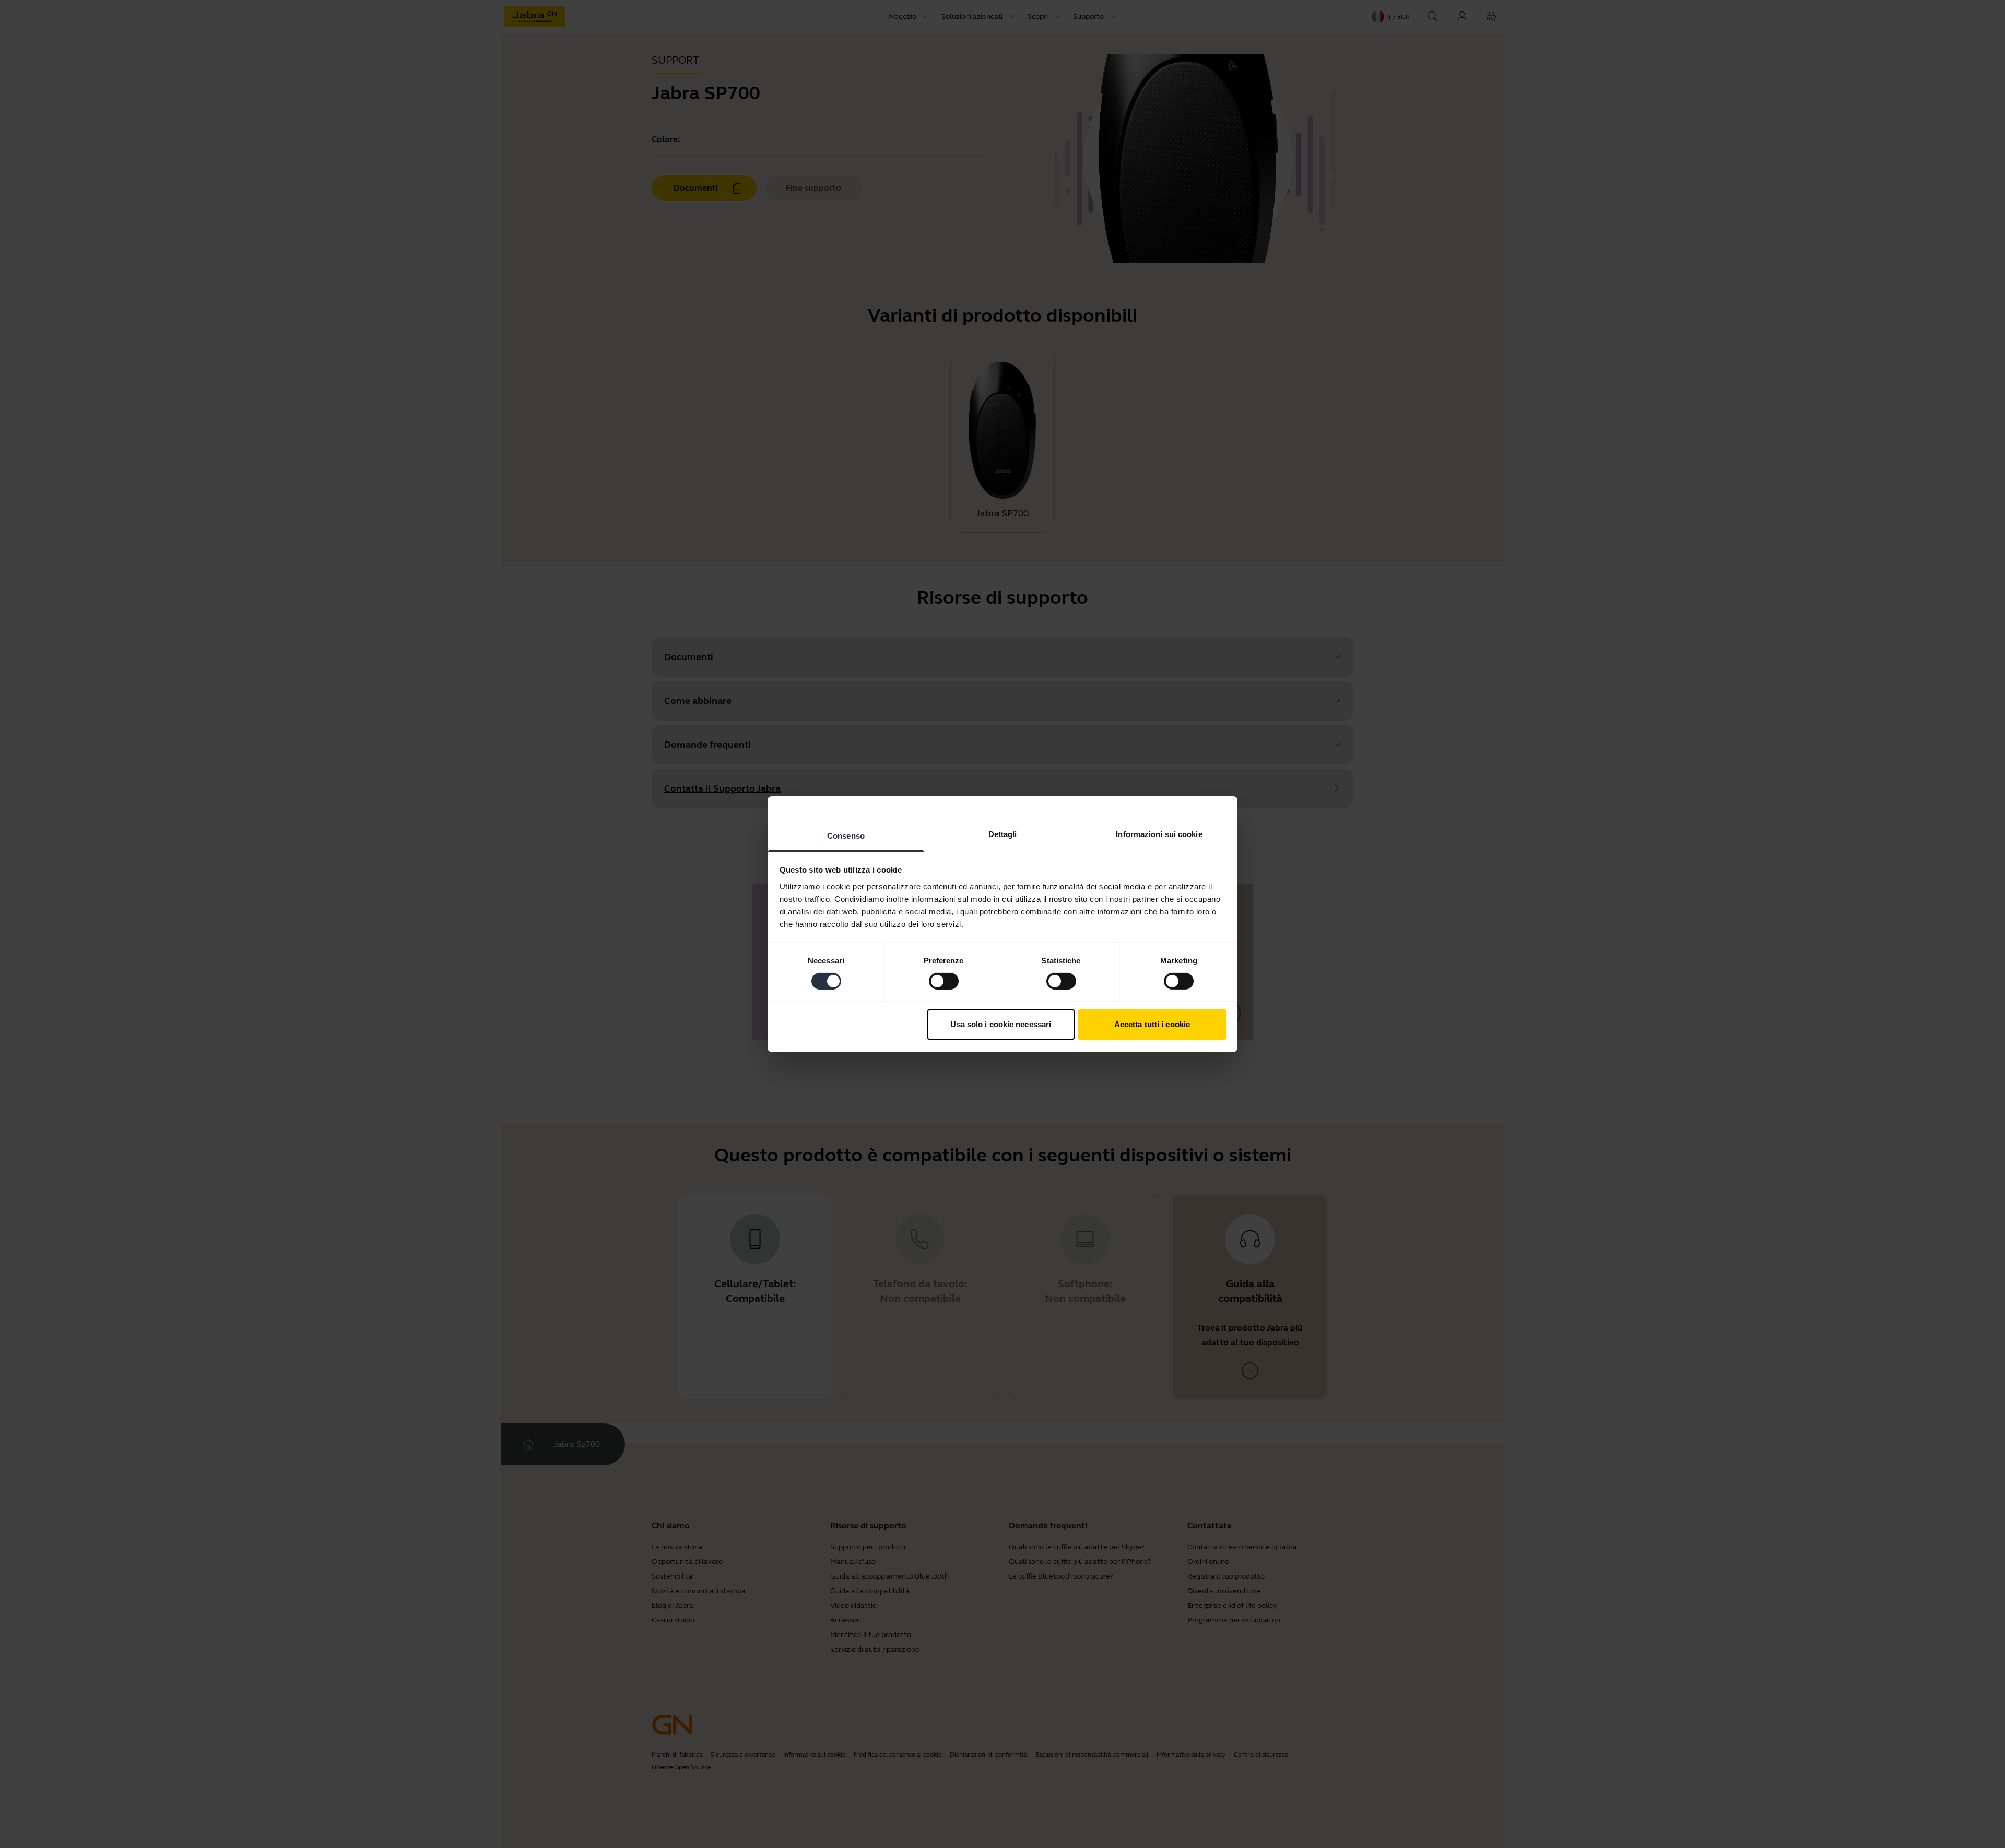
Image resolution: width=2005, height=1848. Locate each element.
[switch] (944, 981)
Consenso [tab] (846, 835)
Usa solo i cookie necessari (1001, 1024)
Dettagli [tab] (1003, 834)
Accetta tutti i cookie (1152, 1024)
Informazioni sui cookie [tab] (1159, 834)
